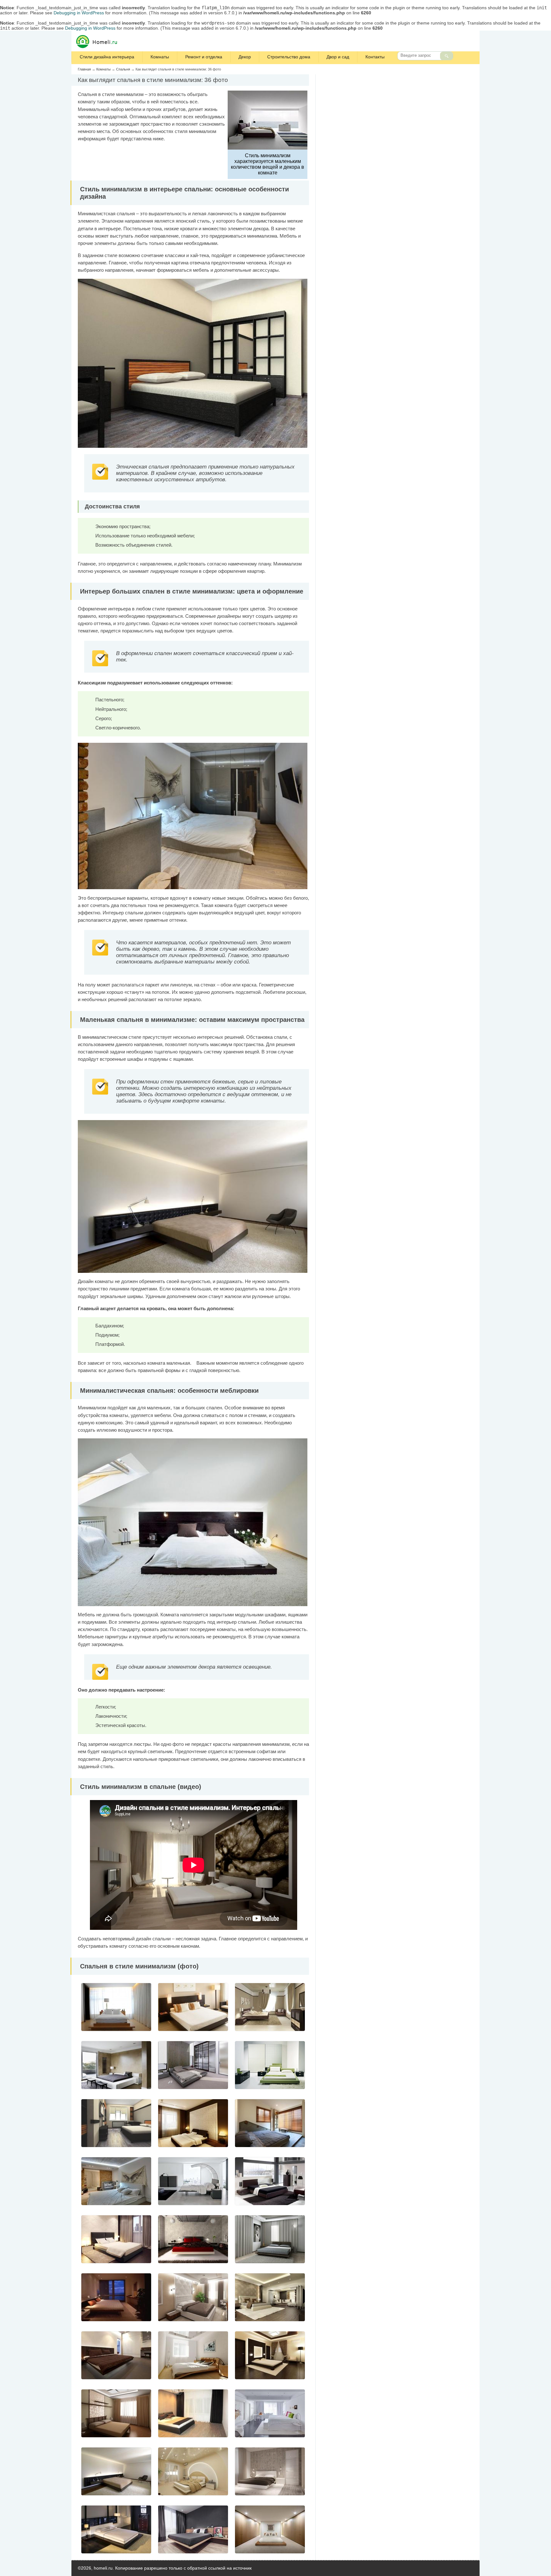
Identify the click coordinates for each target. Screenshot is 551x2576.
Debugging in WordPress (79, 13)
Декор (245, 57)
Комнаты (160, 57)
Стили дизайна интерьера (107, 57)
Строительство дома (289, 57)
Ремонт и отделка (204, 57)
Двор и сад (338, 57)
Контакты (375, 57)
